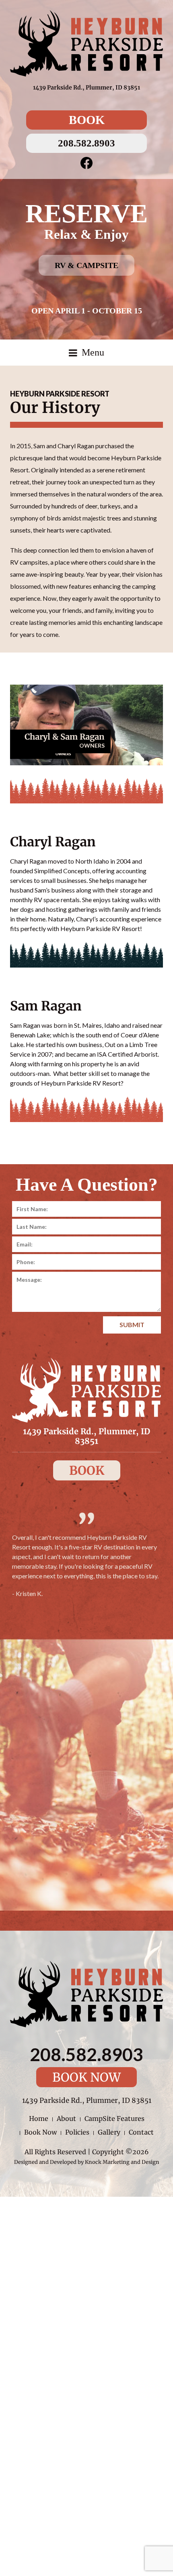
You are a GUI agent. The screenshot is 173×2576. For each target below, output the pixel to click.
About (66, 2119)
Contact (141, 2132)
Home (39, 2119)
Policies (77, 2132)
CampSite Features (114, 2119)
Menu (92, 352)
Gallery (109, 2132)
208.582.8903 (86, 143)
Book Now (86, 2077)
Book (87, 120)
